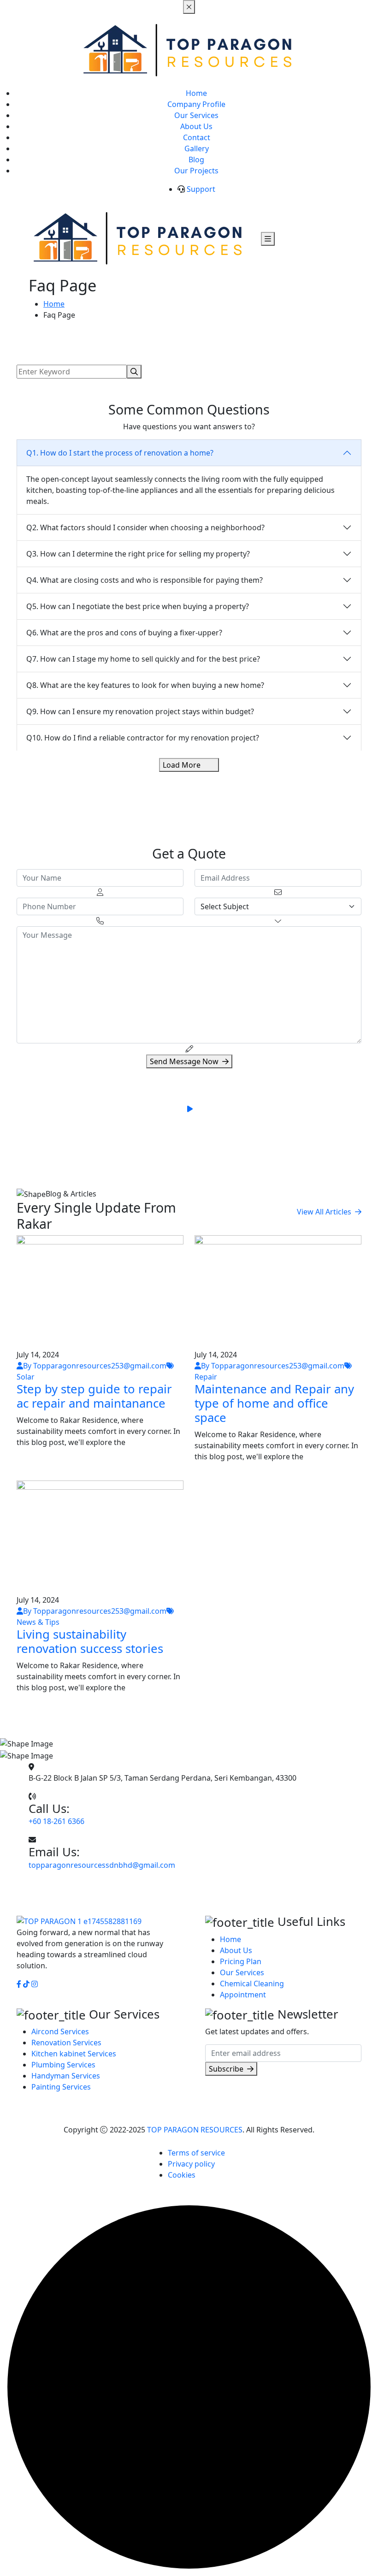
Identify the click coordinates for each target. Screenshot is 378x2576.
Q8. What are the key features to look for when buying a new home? (145, 685)
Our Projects (196, 171)
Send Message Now (184, 1061)
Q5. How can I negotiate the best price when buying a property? (138, 606)
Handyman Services (66, 2076)
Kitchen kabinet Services (74, 2054)
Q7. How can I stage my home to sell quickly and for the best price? (143, 659)
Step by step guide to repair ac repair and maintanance (94, 1396)
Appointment (243, 1995)
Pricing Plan (241, 1961)
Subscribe (226, 2069)
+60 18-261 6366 (56, 1821)
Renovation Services (66, 2043)
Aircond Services (60, 2031)
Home (196, 93)
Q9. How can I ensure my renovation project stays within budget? (140, 711)
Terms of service (196, 2153)
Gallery (197, 148)
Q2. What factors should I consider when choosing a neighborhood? (145, 527)
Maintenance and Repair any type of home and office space (274, 1403)
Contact (197, 137)
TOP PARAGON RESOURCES (195, 2130)
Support (201, 189)
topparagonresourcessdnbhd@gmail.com (102, 1865)
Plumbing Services (63, 2065)
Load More (182, 765)
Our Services (196, 115)
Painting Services (61, 2087)
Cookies (182, 2175)
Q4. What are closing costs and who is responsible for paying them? (145, 580)
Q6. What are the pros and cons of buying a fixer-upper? (124, 633)
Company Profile (196, 104)
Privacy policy (191, 2164)
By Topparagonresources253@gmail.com (95, 1366)
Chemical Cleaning (252, 1984)
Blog (196, 160)
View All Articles (324, 1212)
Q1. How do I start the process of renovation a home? (120, 453)
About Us (196, 126)
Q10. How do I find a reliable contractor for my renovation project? (143, 738)
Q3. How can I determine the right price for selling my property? (138, 554)
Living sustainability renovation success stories (90, 1641)
